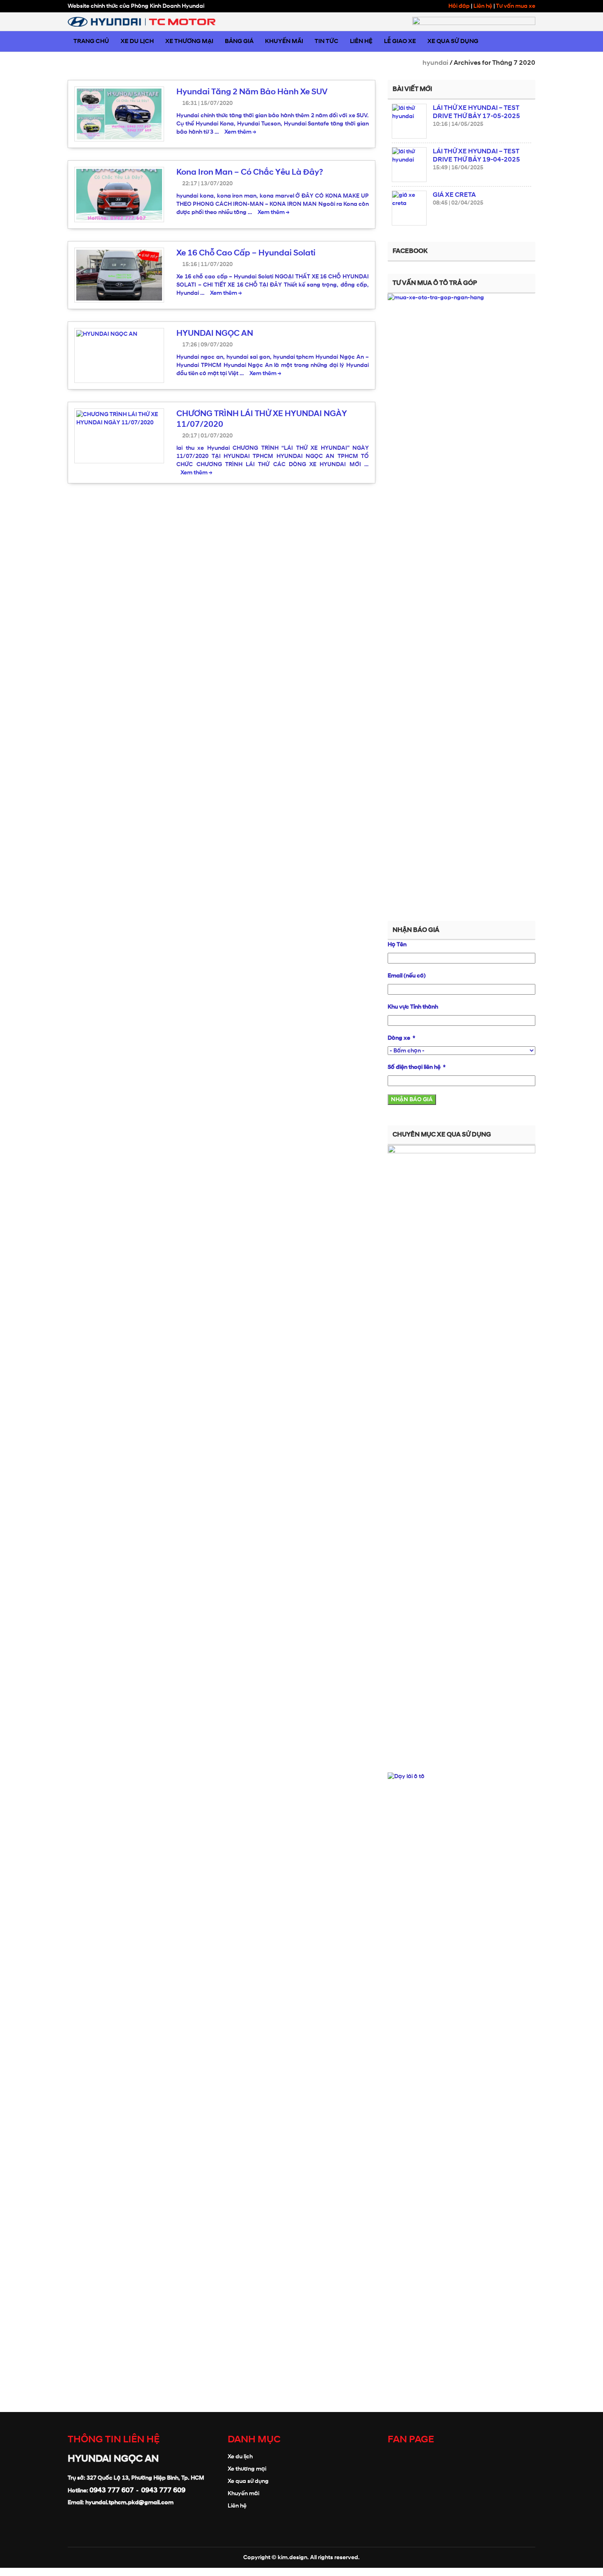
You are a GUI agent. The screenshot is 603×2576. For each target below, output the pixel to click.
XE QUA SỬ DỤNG (453, 41)
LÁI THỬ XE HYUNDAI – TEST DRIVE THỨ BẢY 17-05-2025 (476, 112)
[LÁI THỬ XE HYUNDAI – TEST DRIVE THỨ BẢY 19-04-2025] (409, 165)
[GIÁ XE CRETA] (409, 208)
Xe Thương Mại (189, 41)
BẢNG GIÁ (239, 41)
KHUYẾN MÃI (284, 41)
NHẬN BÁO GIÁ (412, 1099)
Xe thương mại (247, 2469)
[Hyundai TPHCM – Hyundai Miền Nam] (142, 22)
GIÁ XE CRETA (454, 195)
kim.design (292, 2557)
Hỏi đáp (459, 6)
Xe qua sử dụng (248, 2481)
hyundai (435, 63)
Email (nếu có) (407, 976)
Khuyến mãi (243, 2493)
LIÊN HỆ (361, 41)
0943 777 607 (112, 2490)
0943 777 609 (163, 2490)
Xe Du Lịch (137, 41)
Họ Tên (397, 944)
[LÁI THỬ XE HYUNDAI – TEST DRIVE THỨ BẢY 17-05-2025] (409, 121)
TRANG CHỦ (91, 41)
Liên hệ (483, 6)
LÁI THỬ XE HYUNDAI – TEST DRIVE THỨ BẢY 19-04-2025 (476, 155)
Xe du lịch (240, 2456)
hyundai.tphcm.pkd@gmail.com (129, 2502)
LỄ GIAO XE (400, 41)
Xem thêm (240, 132)
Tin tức (327, 41)
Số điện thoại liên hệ (414, 1067)
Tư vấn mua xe (516, 6)
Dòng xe (400, 1038)
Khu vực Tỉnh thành (413, 1007)
